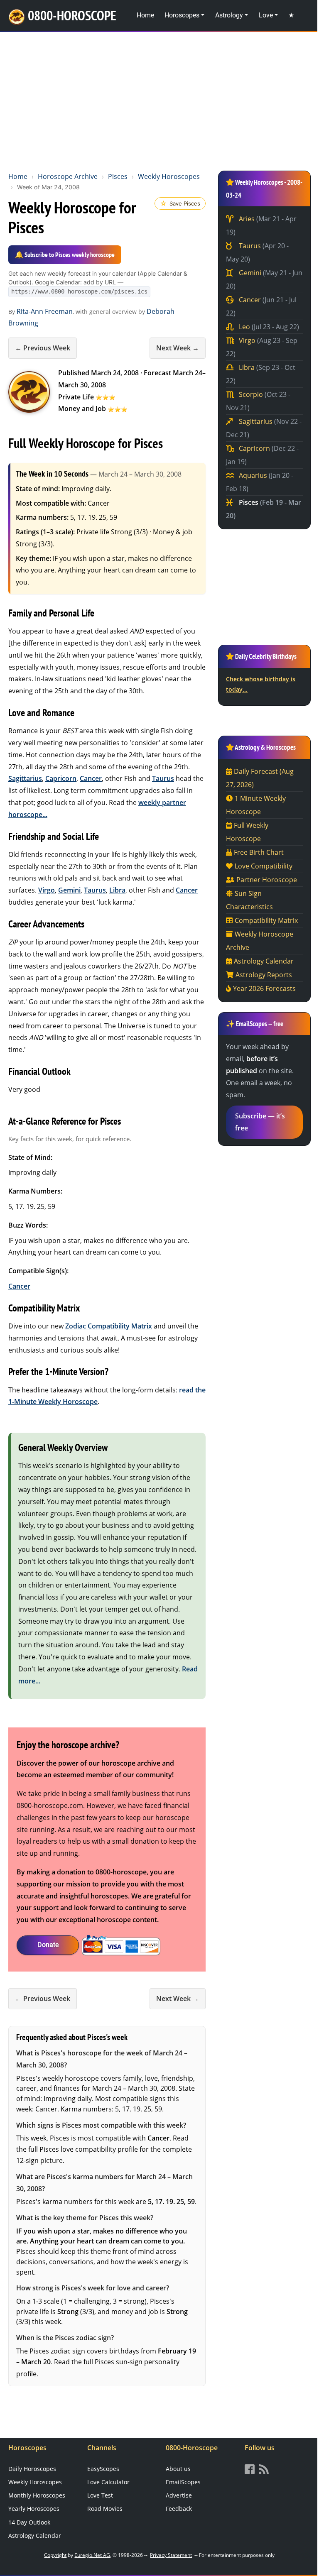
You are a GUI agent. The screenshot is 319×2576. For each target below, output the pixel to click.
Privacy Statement (171, 2555)
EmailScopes (183, 2482)
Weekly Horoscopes (169, 176)
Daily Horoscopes (32, 2469)
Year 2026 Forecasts (264, 988)
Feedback (179, 2509)
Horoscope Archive (68, 176)
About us (178, 2469)
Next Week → (178, 348)
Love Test (100, 2495)
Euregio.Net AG (92, 2555)
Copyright (55, 2555)
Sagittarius (25, 778)
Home (145, 15)
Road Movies (105, 2509)
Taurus (163, 778)
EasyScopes (103, 2469)
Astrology (229, 15)
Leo (268, 327)
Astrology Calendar (264, 961)
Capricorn (61, 778)
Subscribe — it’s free (260, 1122)
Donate (48, 1945)
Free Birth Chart (259, 852)
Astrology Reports (264, 975)
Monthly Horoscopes (37, 2495)
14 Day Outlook (29, 2522)
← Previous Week (43, 348)
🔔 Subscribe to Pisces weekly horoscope (65, 254)
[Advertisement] (159, 100)
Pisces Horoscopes (29, 392)
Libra (117, 890)
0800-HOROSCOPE (72, 15)
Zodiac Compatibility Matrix (109, 1326)
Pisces (118, 176)
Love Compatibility (264, 866)
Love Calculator (108, 2482)
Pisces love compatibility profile (89, 2149)
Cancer (91, 778)
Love (266, 15)
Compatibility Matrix (266, 920)
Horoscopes (182, 15)
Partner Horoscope (267, 880)
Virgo (47, 890)
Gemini (69, 890)
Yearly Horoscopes (34, 2509)
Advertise (179, 2495)
